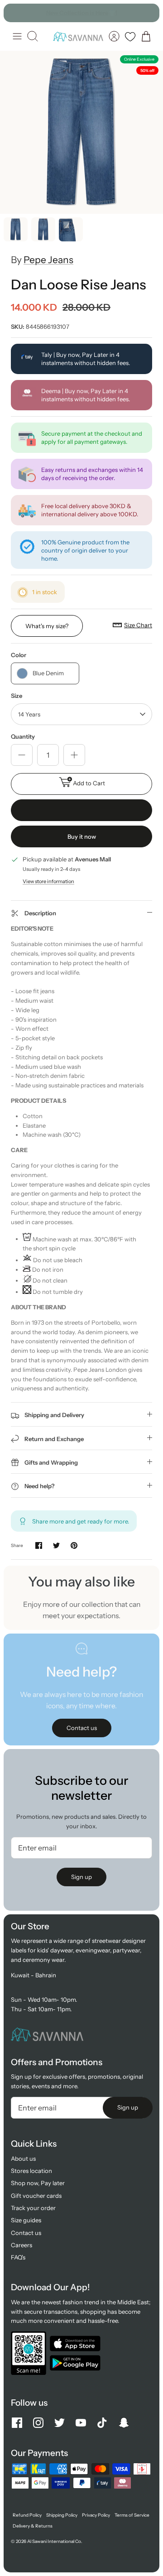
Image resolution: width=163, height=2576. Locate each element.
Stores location (31, 2171)
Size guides (26, 2220)
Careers (22, 2245)
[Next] (148, 13)
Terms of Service (132, 2515)
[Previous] (15, 13)
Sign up (81, 1877)
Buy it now (82, 836)
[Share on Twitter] (56, 1545)
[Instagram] (38, 2423)
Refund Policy (27, 2515)
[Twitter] (60, 2423)
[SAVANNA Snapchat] (124, 2423)
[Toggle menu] (17, 36)
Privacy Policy (96, 2515)
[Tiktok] (102, 2423)
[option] (81, 132)
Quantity (23, 736)
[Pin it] (74, 1545)
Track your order (33, 2208)
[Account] (114, 36)
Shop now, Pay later (38, 2183)
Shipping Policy (62, 2515)
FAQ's (18, 2257)
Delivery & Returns (33, 2526)
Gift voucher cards (36, 2196)
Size (17, 696)
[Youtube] (81, 2423)
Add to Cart (89, 783)
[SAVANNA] (78, 36)
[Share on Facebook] (39, 1545)
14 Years (29, 714)
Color (19, 655)
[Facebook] (17, 2423)
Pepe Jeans (48, 260)
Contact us (26, 2233)
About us (23, 2158)
